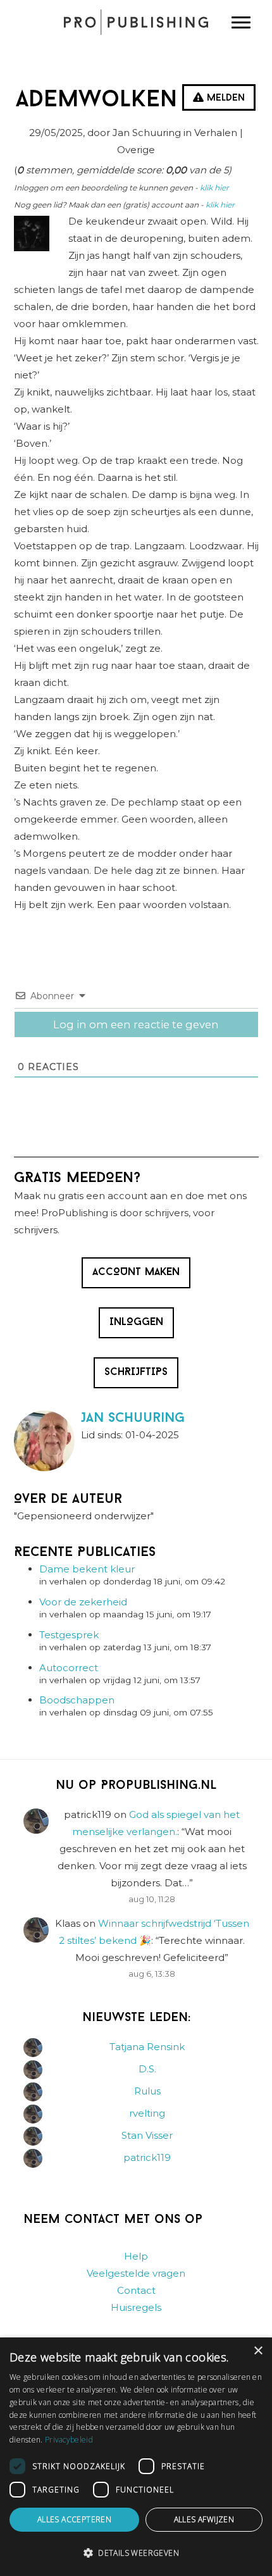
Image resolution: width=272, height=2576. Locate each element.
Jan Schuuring (133, 1418)
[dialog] (136, 2457)
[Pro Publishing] (136, 22)
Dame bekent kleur (87, 1569)
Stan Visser (147, 2135)
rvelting (147, 2113)
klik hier (214, 188)
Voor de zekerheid (83, 1602)
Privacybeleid (69, 2440)
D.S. (147, 2069)
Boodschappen (77, 1700)
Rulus (147, 2091)
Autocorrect (69, 1668)
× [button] (258, 2351)
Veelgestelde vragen (136, 2273)
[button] (136, 2553)
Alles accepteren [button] (74, 2519)
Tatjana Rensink (147, 2047)
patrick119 (147, 2157)
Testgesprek (69, 1635)
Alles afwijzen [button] (204, 2519)
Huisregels (136, 2307)
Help (136, 2256)
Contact (136, 2290)
